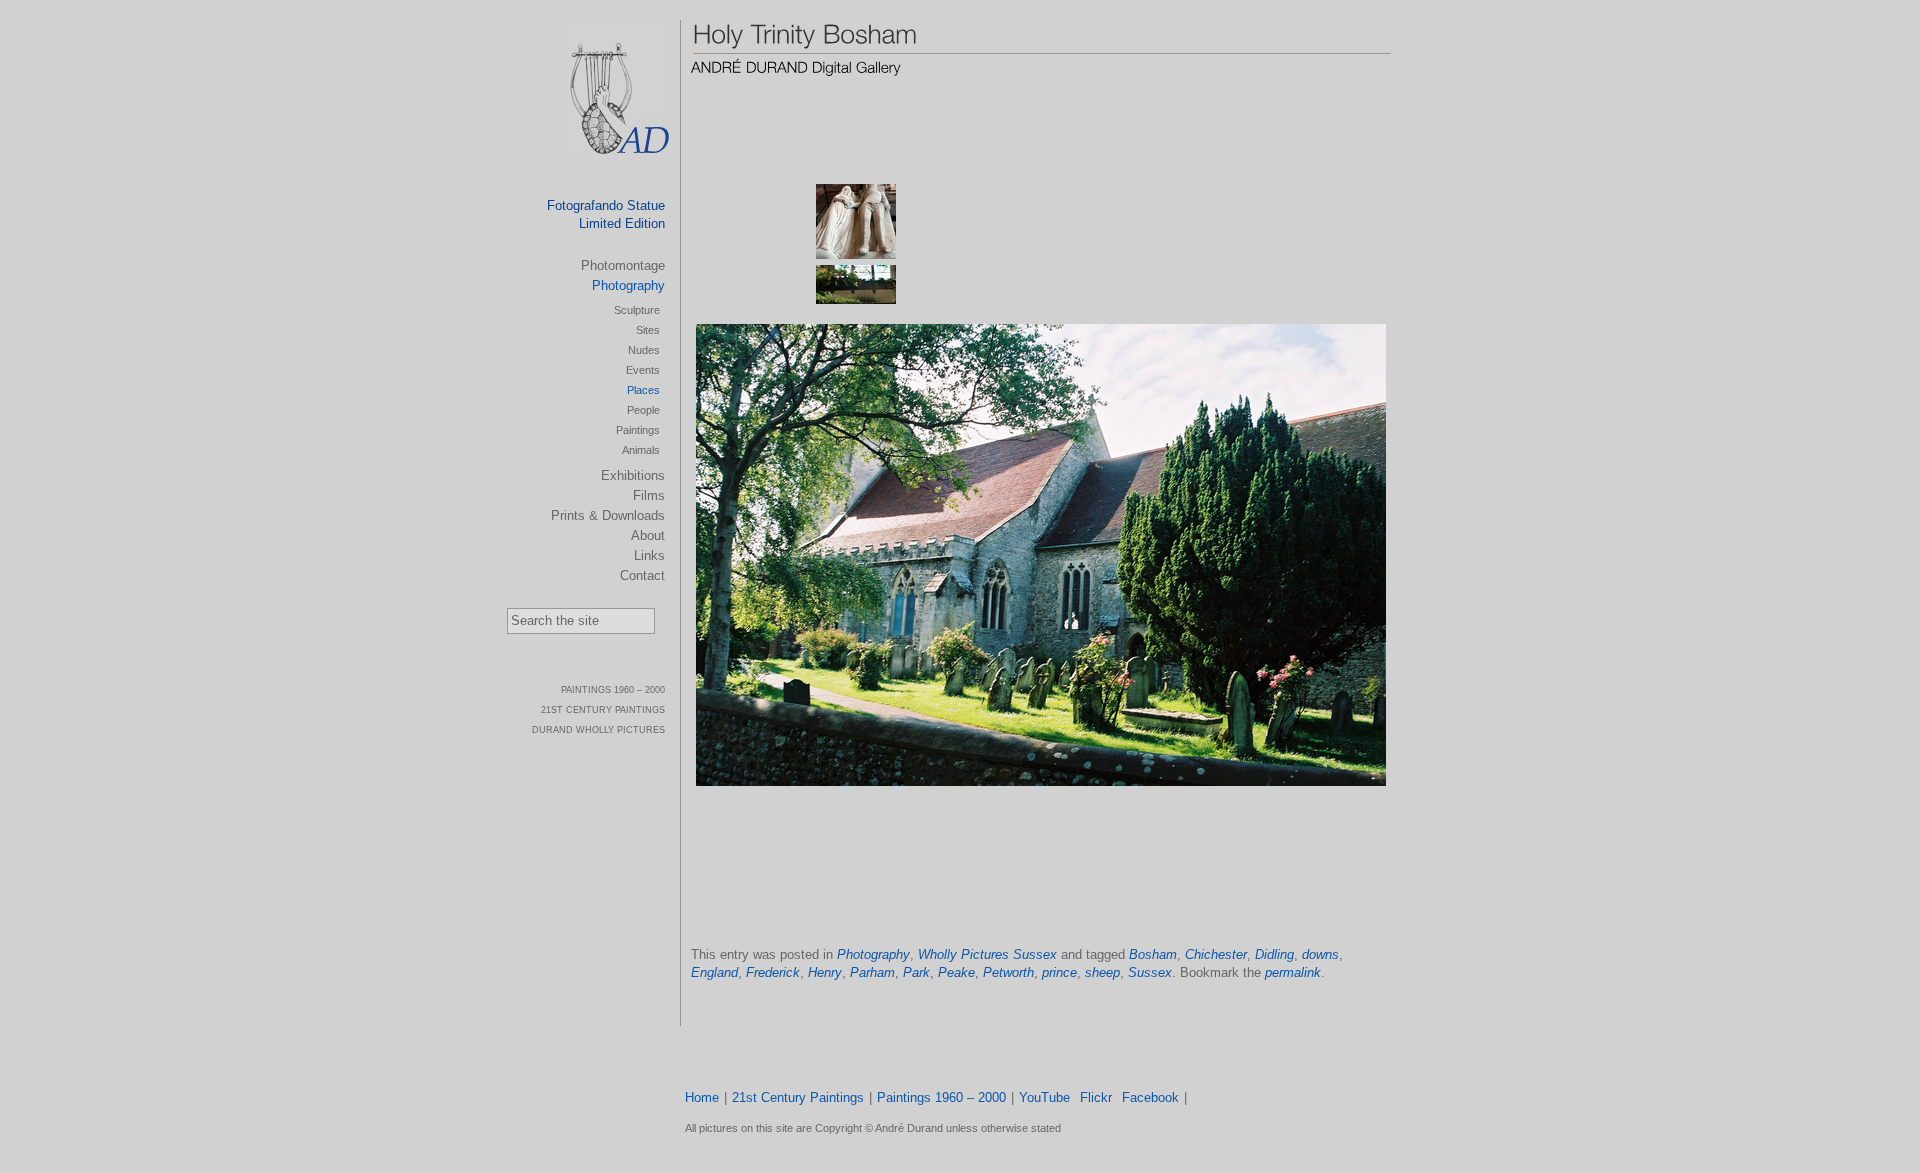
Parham (872, 972)
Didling (1274, 954)
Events (643, 370)
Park (916, 972)
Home (702, 1097)
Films (649, 495)
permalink (1293, 972)
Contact (642, 575)
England (714, 972)
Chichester (1216, 954)
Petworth (1008, 972)
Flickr (1096, 1097)
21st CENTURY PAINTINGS (603, 710)
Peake (956, 972)
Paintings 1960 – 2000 (941, 1097)
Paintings (638, 430)
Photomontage (623, 265)
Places (643, 390)
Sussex (1150, 972)
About (648, 535)
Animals (641, 450)
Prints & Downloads (608, 515)
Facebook (1150, 1097)
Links (649, 555)
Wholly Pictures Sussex (987, 954)
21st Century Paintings (798, 1097)
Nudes (644, 350)
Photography (873, 954)
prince (1059, 972)
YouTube (1044, 1097)
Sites (648, 330)
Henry (825, 972)
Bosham (1153, 954)
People (643, 410)
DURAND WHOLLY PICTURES (598, 730)
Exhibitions (633, 475)
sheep (1102, 972)
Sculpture (637, 310)
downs (1320, 954)
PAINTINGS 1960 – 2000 (613, 690)
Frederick (773, 972)
